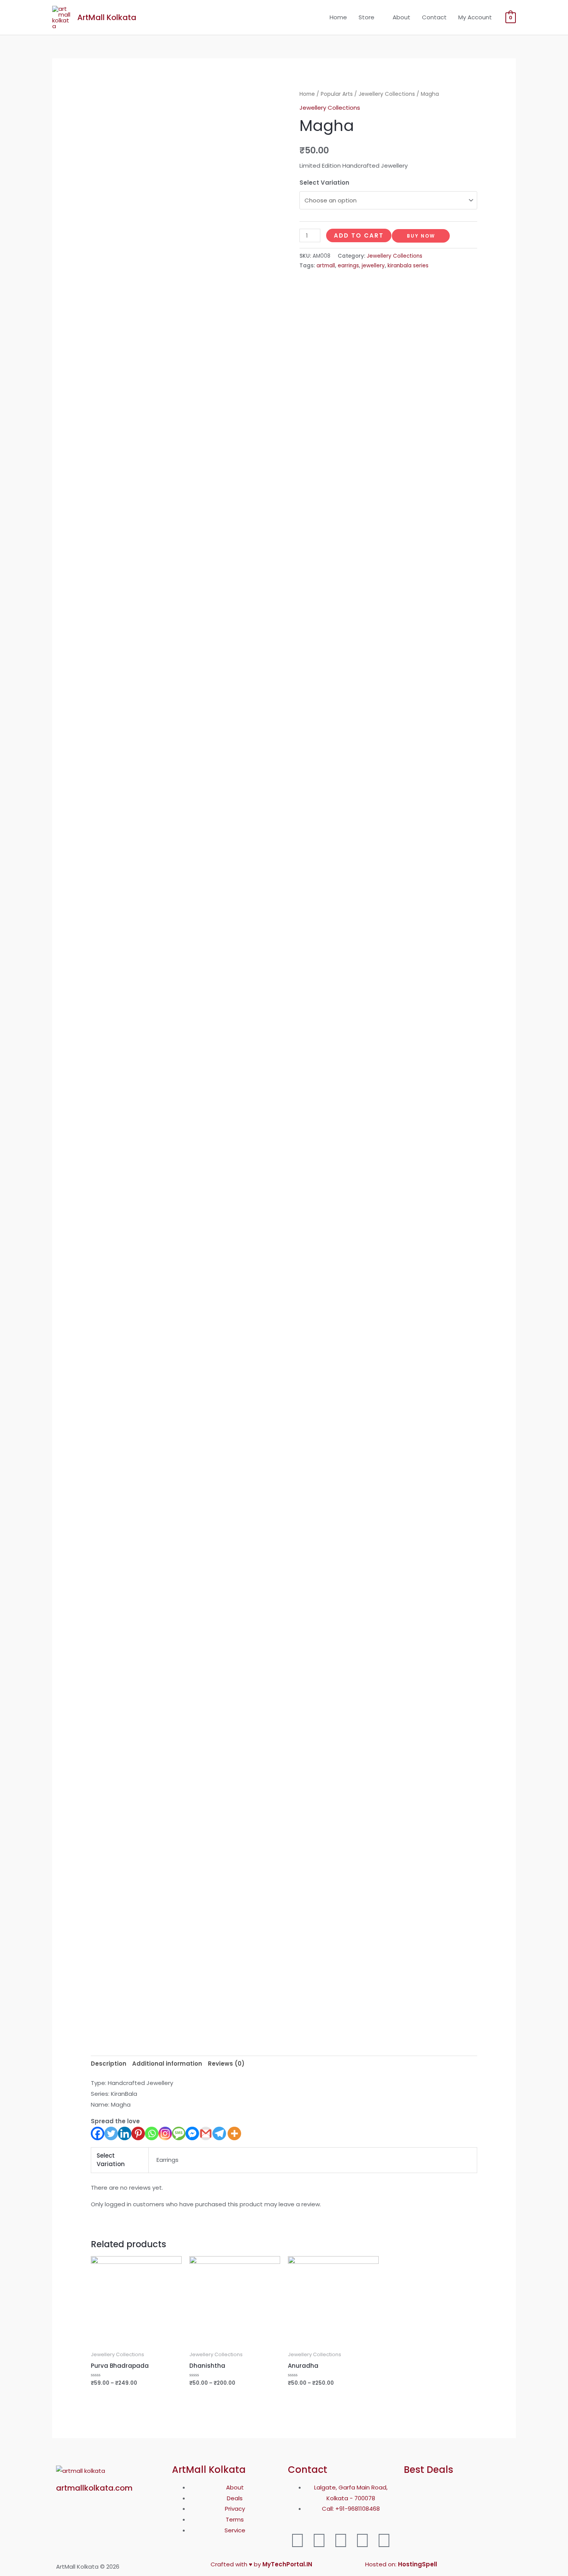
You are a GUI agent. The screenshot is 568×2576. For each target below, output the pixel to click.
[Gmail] (206, 2133)
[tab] (109, 2064)
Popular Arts (337, 94)
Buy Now (421, 236)
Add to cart (359, 235)
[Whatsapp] (152, 2133)
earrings (348, 266)
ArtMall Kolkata (107, 17)
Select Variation (324, 183)
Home (338, 17)
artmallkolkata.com (94, 2488)
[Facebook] (98, 2133)
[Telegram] (219, 2133)
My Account (475, 17)
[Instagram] (165, 2133)
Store (366, 17)
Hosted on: (401, 2564)
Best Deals (429, 2470)
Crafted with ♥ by (261, 2564)
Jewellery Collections (387, 94)
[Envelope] (384, 2540)
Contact (434, 17)
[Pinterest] (138, 2133)
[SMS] (179, 2133)
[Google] (341, 2540)
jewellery (373, 266)
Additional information (167, 2064)
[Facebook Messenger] (192, 2133)
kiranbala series (408, 266)
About (401, 17)
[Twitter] (111, 2133)
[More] (234, 2133)
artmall (326, 266)
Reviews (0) (226, 2064)
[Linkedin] (125, 2133)
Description (109, 2064)
